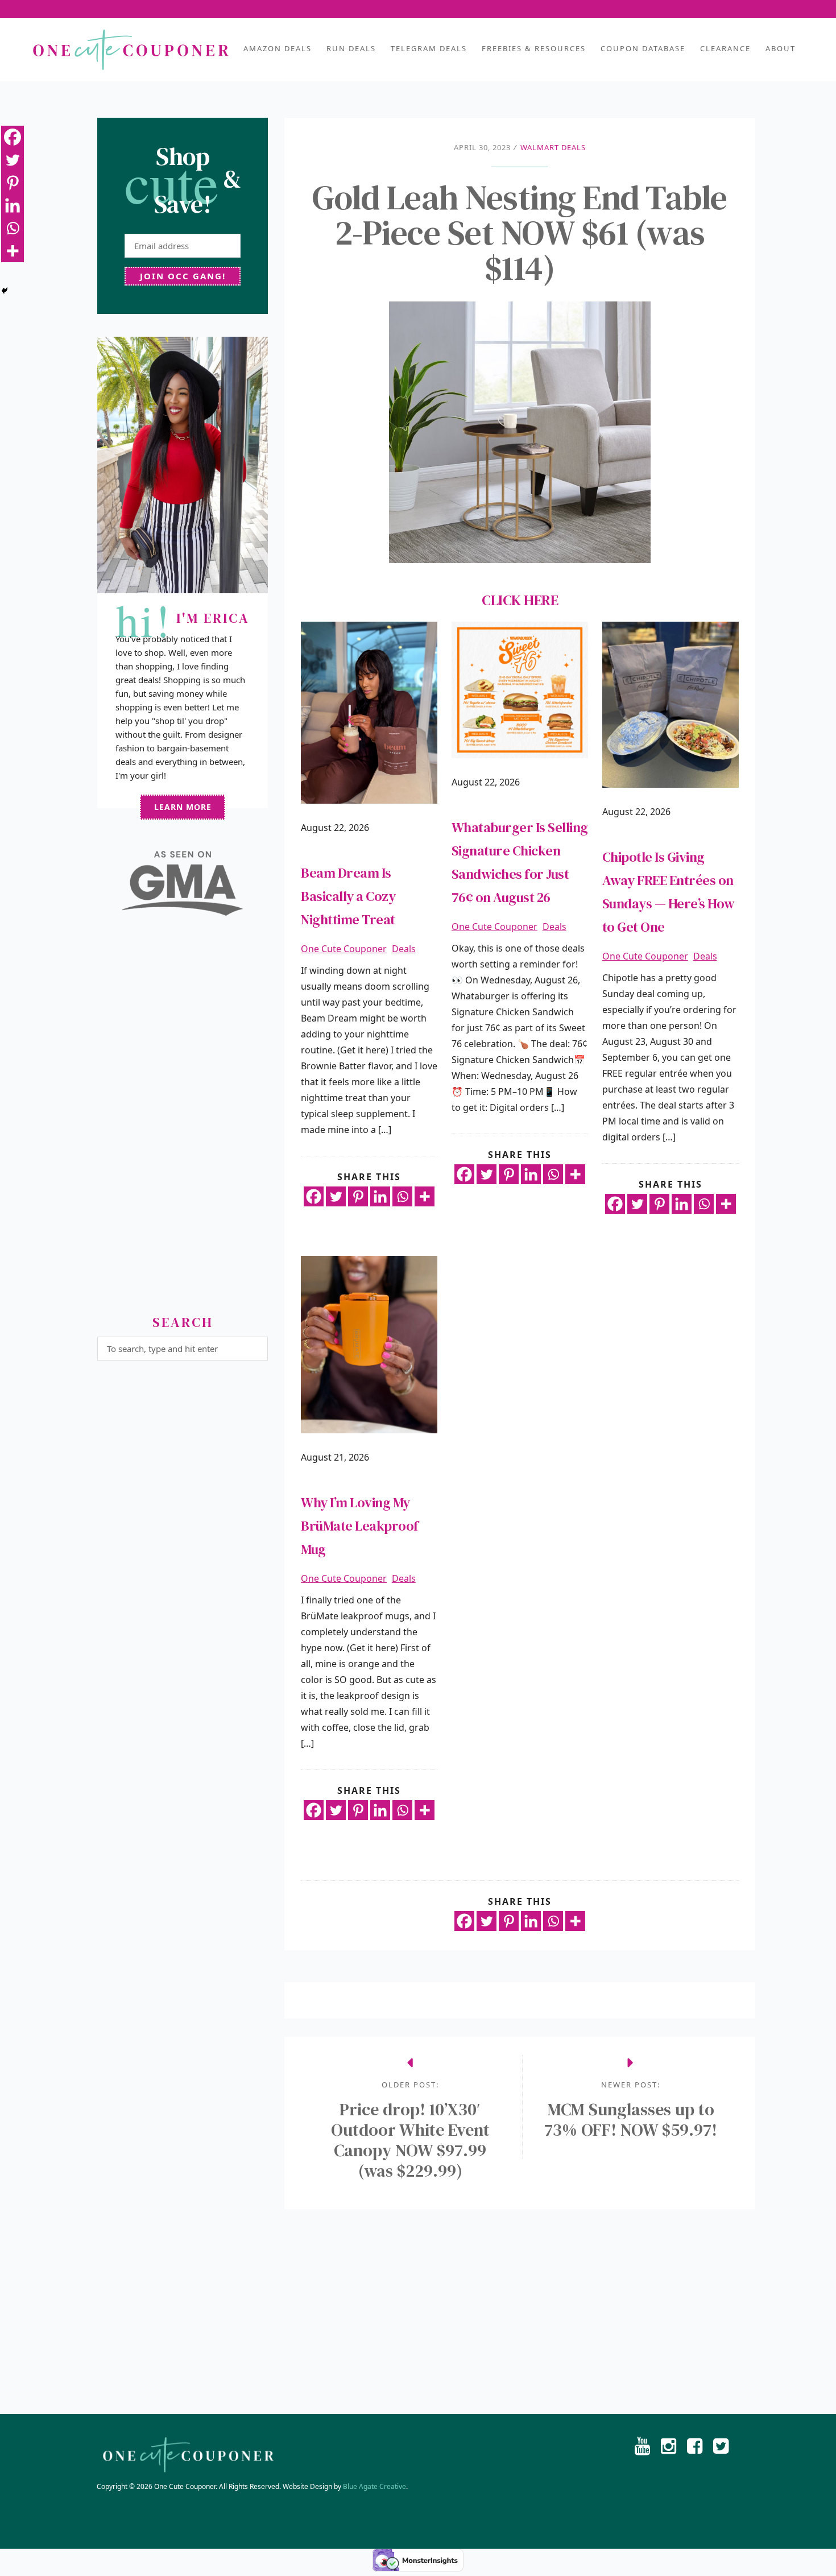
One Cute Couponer (344, 949)
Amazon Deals (278, 48)
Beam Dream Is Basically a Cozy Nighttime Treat (348, 896)
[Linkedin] (380, 1196)
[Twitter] (336, 1196)
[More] (425, 1196)
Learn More (183, 807)
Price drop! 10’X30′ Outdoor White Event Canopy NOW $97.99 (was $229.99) (410, 2140)
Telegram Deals (429, 48)
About (781, 48)
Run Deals (351, 48)
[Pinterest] (358, 1196)
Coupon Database (643, 48)
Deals (404, 949)
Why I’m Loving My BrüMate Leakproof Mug (360, 1526)
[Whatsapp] (402, 1196)
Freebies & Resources (534, 48)
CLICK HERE (520, 600)
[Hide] (5, 291)
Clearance (725, 48)
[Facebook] (314, 1196)
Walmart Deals (553, 147)
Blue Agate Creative (374, 2486)
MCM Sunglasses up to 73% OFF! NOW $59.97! (631, 2120)
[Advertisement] (183, 1120)
